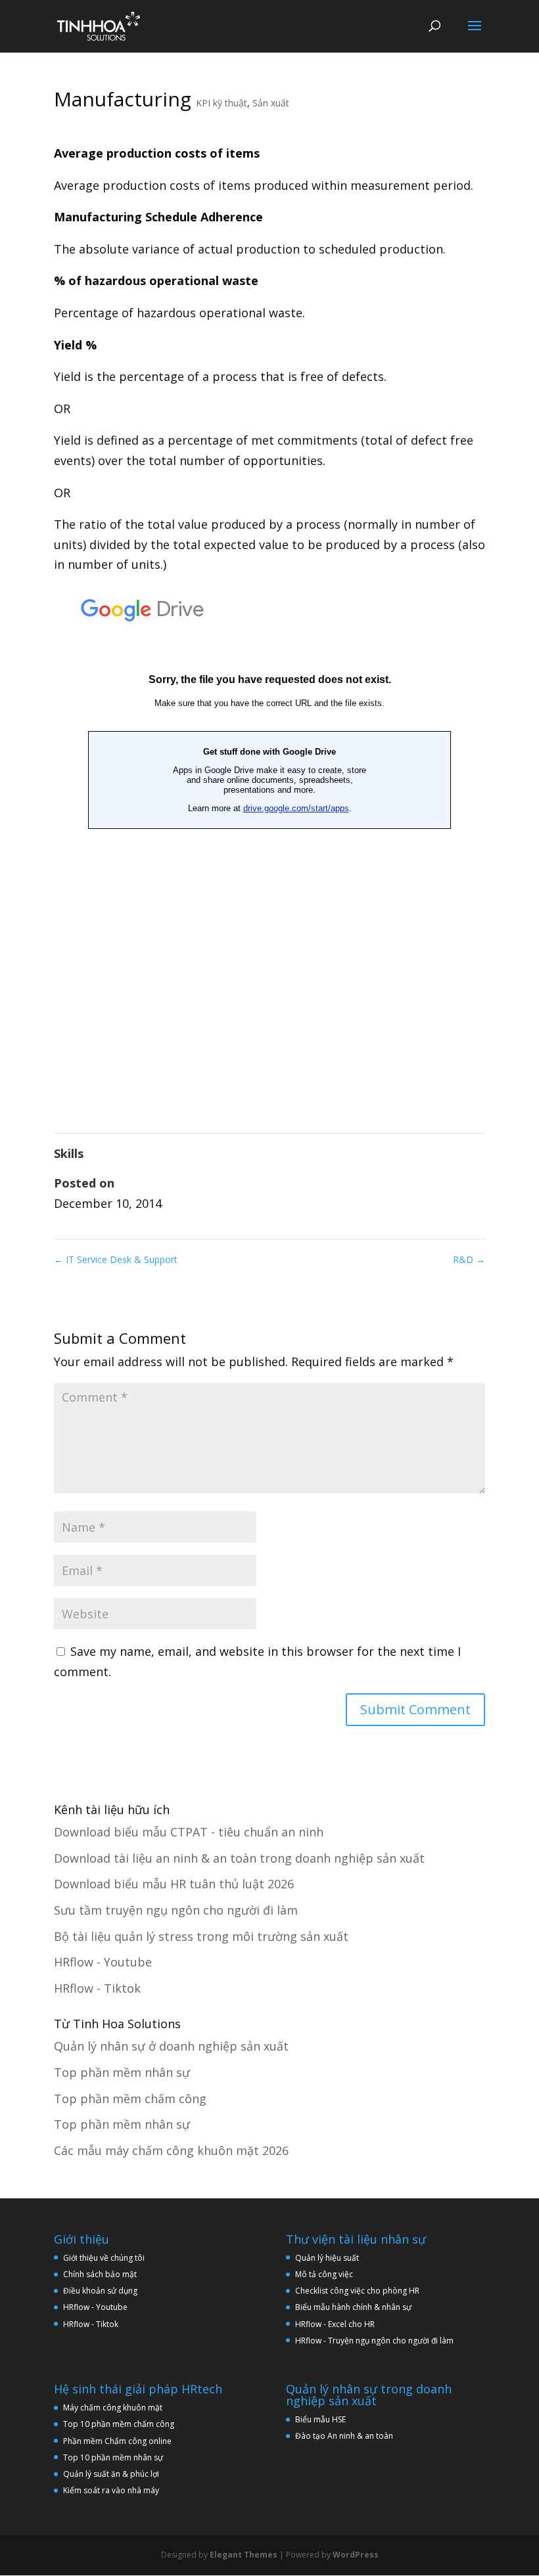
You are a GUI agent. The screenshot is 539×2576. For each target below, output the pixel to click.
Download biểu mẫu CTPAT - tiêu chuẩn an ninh (189, 1832)
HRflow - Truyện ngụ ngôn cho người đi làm (374, 2341)
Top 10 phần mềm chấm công (119, 2424)
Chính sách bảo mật (100, 2274)
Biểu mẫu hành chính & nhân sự (356, 2307)
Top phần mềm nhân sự (122, 2072)
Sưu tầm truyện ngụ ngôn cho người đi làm (176, 1910)
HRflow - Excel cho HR (335, 2324)
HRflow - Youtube (103, 1962)
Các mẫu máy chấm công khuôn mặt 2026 (171, 2150)
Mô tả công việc (324, 2274)
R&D (469, 1259)
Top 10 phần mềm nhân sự (114, 2457)
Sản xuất (271, 103)
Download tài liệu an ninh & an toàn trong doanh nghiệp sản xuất (239, 1858)
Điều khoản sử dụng (100, 2291)
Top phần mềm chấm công (130, 2099)
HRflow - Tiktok (97, 1988)
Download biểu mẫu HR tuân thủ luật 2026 (174, 1884)
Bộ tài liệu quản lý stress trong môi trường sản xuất (201, 1936)
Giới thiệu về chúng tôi (104, 2258)
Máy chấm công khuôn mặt (113, 2408)
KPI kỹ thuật (222, 103)
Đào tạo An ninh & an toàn (344, 2436)
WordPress (356, 2555)
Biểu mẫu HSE (320, 2419)
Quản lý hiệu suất (327, 2258)
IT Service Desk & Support (116, 1259)
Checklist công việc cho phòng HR (357, 2291)
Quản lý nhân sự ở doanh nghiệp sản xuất (171, 2046)
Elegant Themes (244, 2555)
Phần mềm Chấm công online (117, 2441)
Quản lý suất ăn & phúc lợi (111, 2474)
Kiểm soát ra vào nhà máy (111, 2490)
